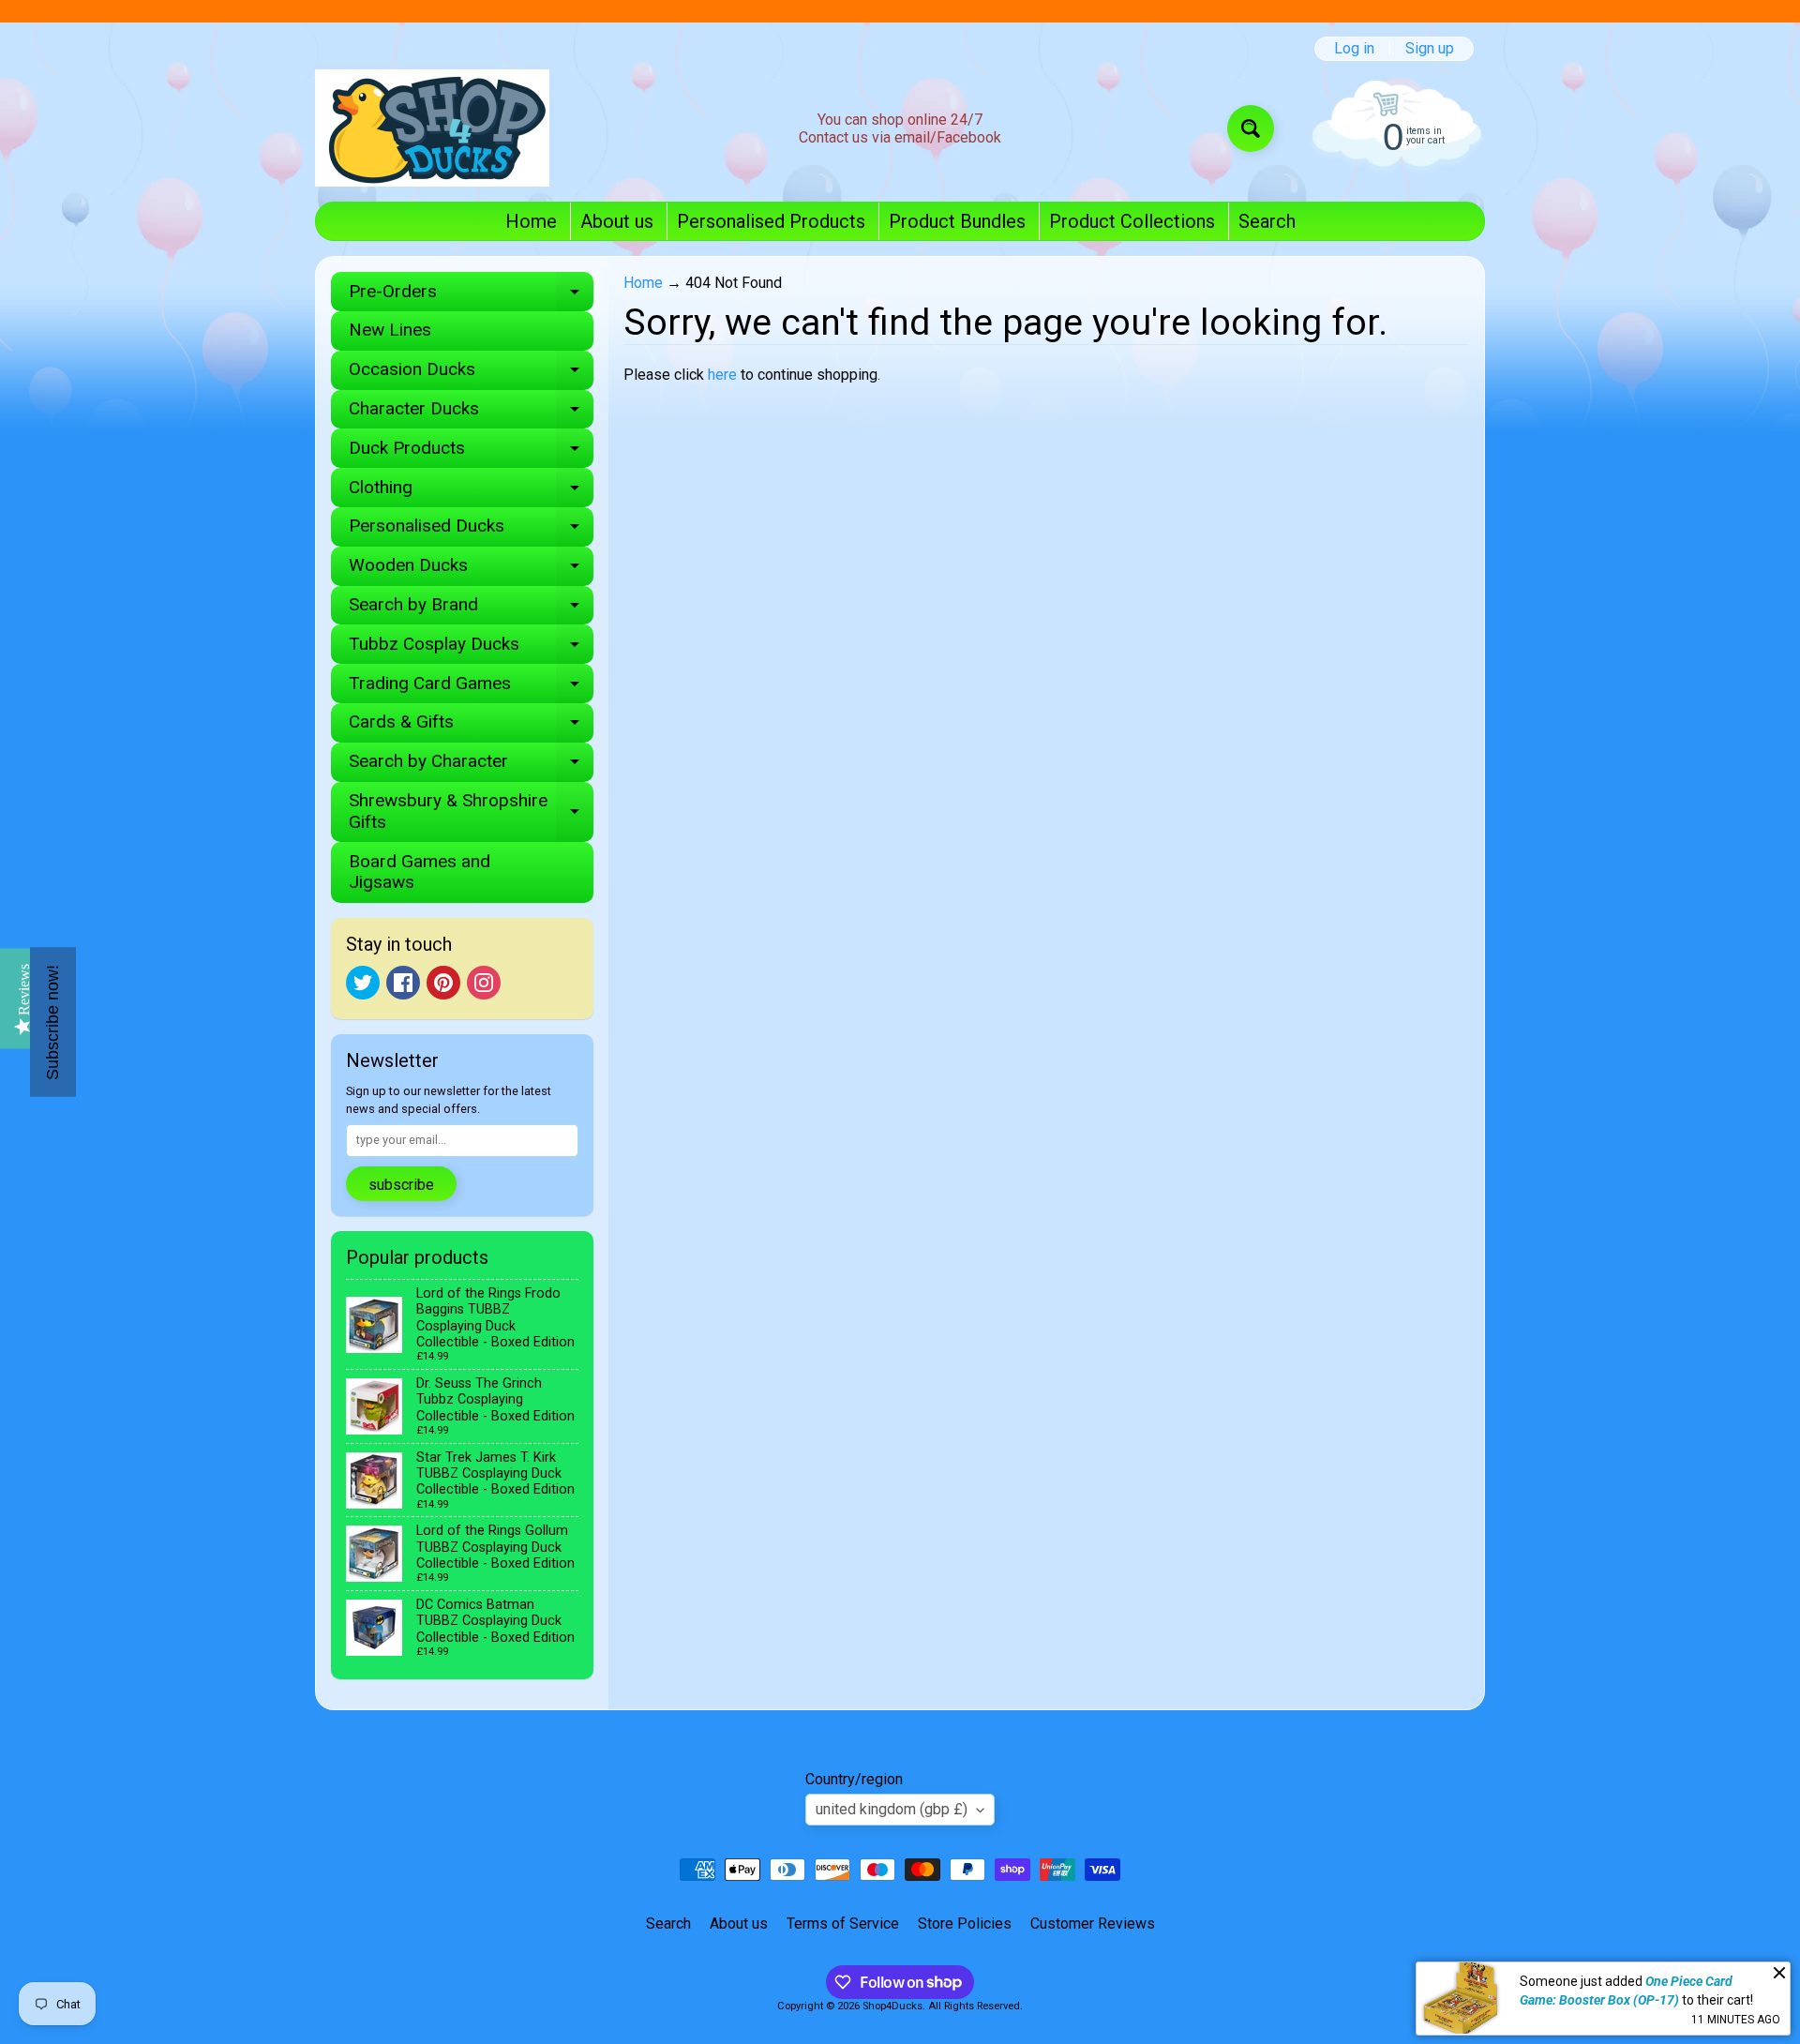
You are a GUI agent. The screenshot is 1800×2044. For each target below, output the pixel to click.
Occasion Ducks (471, 374)
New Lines (390, 330)
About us (617, 221)
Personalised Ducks (471, 530)
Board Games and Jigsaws (420, 872)
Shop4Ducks (892, 2006)
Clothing (471, 492)
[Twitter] (363, 983)
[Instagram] (484, 983)
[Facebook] (403, 983)
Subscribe (401, 1185)
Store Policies (965, 1924)
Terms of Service (843, 1924)
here (722, 375)
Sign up (1430, 49)
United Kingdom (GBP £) (892, 1809)
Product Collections (1132, 221)
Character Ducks (471, 413)
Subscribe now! (52, 1022)
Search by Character (471, 766)
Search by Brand (471, 609)
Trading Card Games (471, 688)
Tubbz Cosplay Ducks (471, 648)
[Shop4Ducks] (432, 128)
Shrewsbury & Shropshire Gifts (471, 812)
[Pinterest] (443, 983)
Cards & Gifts (471, 726)
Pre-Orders (471, 296)
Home (531, 221)
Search (1267, 221)
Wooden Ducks (471, 570)
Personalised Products (771, 221)
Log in (1354, 49)
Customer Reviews (1093, 1924)
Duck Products (471, 452)
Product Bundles (957, 221)
